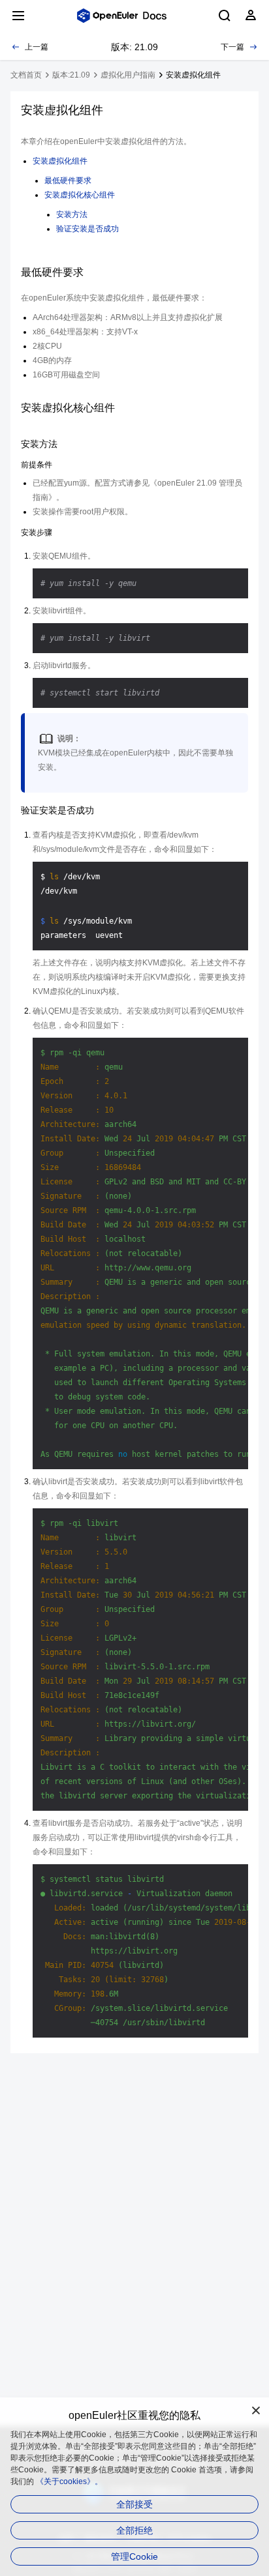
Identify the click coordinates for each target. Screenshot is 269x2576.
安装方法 (72, 214)
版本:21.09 (71, 75)
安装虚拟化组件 (60, 161)
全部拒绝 (134, 2530)
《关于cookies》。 (69, 2481)
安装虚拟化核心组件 (80, 195)
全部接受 (134, 2504)
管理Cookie (134, 2556)
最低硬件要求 (68, 181)
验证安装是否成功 (87, 229)
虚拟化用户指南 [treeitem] (128, 75)
